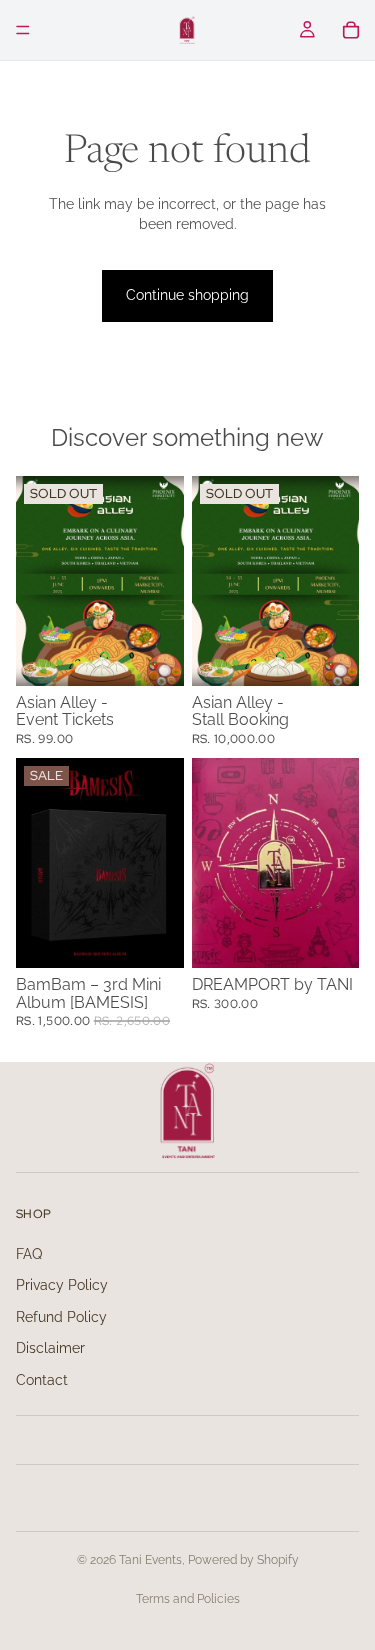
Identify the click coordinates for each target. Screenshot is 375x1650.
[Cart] (351, 30)
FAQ (29, 1254)
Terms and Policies (188, 1599)
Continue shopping (187, 295)
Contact (42, 1380)
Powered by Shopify (243, 1560)
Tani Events (150, 1560)
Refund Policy (61, 1317)
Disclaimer (50, 1348)
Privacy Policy (62, 1285)
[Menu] (23, 30)
